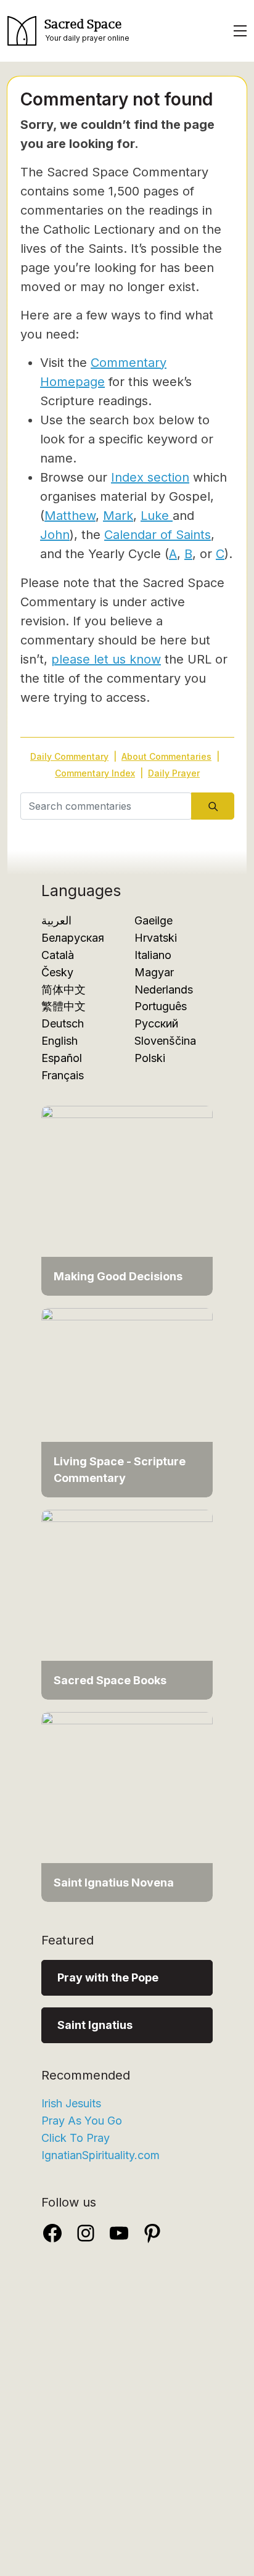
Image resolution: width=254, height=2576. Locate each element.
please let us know (106, 659)
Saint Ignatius (95, 2025)
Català (58, 955)
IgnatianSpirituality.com (100, 2155)
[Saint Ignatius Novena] (127, 1806)
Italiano (153, 955)
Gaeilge (154, 920)
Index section (150, 477)
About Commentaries (166, 756)
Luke (157, 516)
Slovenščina (165, 1041)
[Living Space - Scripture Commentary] (127, 1401)
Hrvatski (156, 938)
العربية (56, 920)
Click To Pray (76, 2138)
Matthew (70, 516)
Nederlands (164, 990)
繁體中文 (63, 1006)
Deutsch (63, 1023)
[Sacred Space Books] (127, 1604)
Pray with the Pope (108, 1977)
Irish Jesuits (71, 2103)
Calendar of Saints (158, 535)
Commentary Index (95, 773)
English (59, 1041)
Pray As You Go (82, 2121)
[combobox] (106, 806)
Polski (150, 1058)
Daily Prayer (174, 773)
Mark (118, 516)
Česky (57, 972)
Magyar (154, 972)
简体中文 (63, 990)
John (55, 535)
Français (63, 1075)
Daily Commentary (69, 756)
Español (62, 1058)
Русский (156, 1023)
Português (161, 1006)
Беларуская (73, 938)
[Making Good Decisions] (127, 1200)
